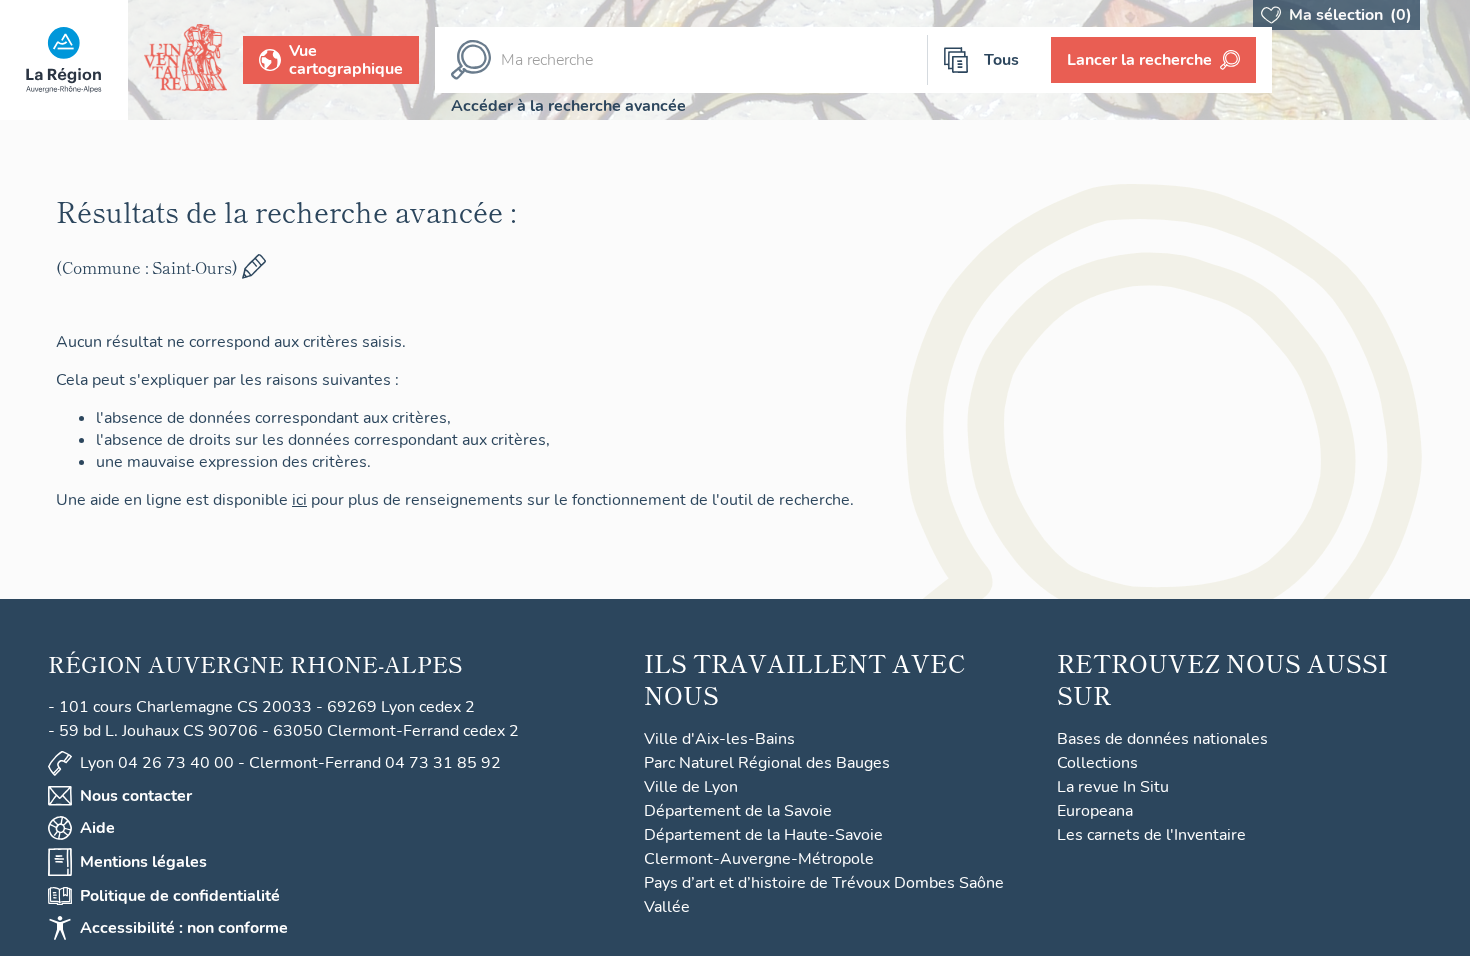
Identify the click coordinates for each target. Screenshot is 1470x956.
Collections (1097, 763)
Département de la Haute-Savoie (763, 835)
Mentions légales (143, 862)
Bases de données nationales (1162, 739)
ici (307, 500)
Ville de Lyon (691, 787)
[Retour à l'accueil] (64, 60)
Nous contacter (136, 796)
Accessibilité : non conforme (184, 928)
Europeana (1095, 811)
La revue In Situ (1113, 787)
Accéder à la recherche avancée (568, 106)
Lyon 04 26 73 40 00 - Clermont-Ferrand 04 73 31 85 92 (290, 763)
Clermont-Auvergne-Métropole (759, 859)
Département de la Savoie (738, 811)
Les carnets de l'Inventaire (1151, 835)
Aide (97, 828)
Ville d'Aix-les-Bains (719, 739)
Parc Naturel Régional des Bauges (767, 763)
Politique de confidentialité (180, 896)
